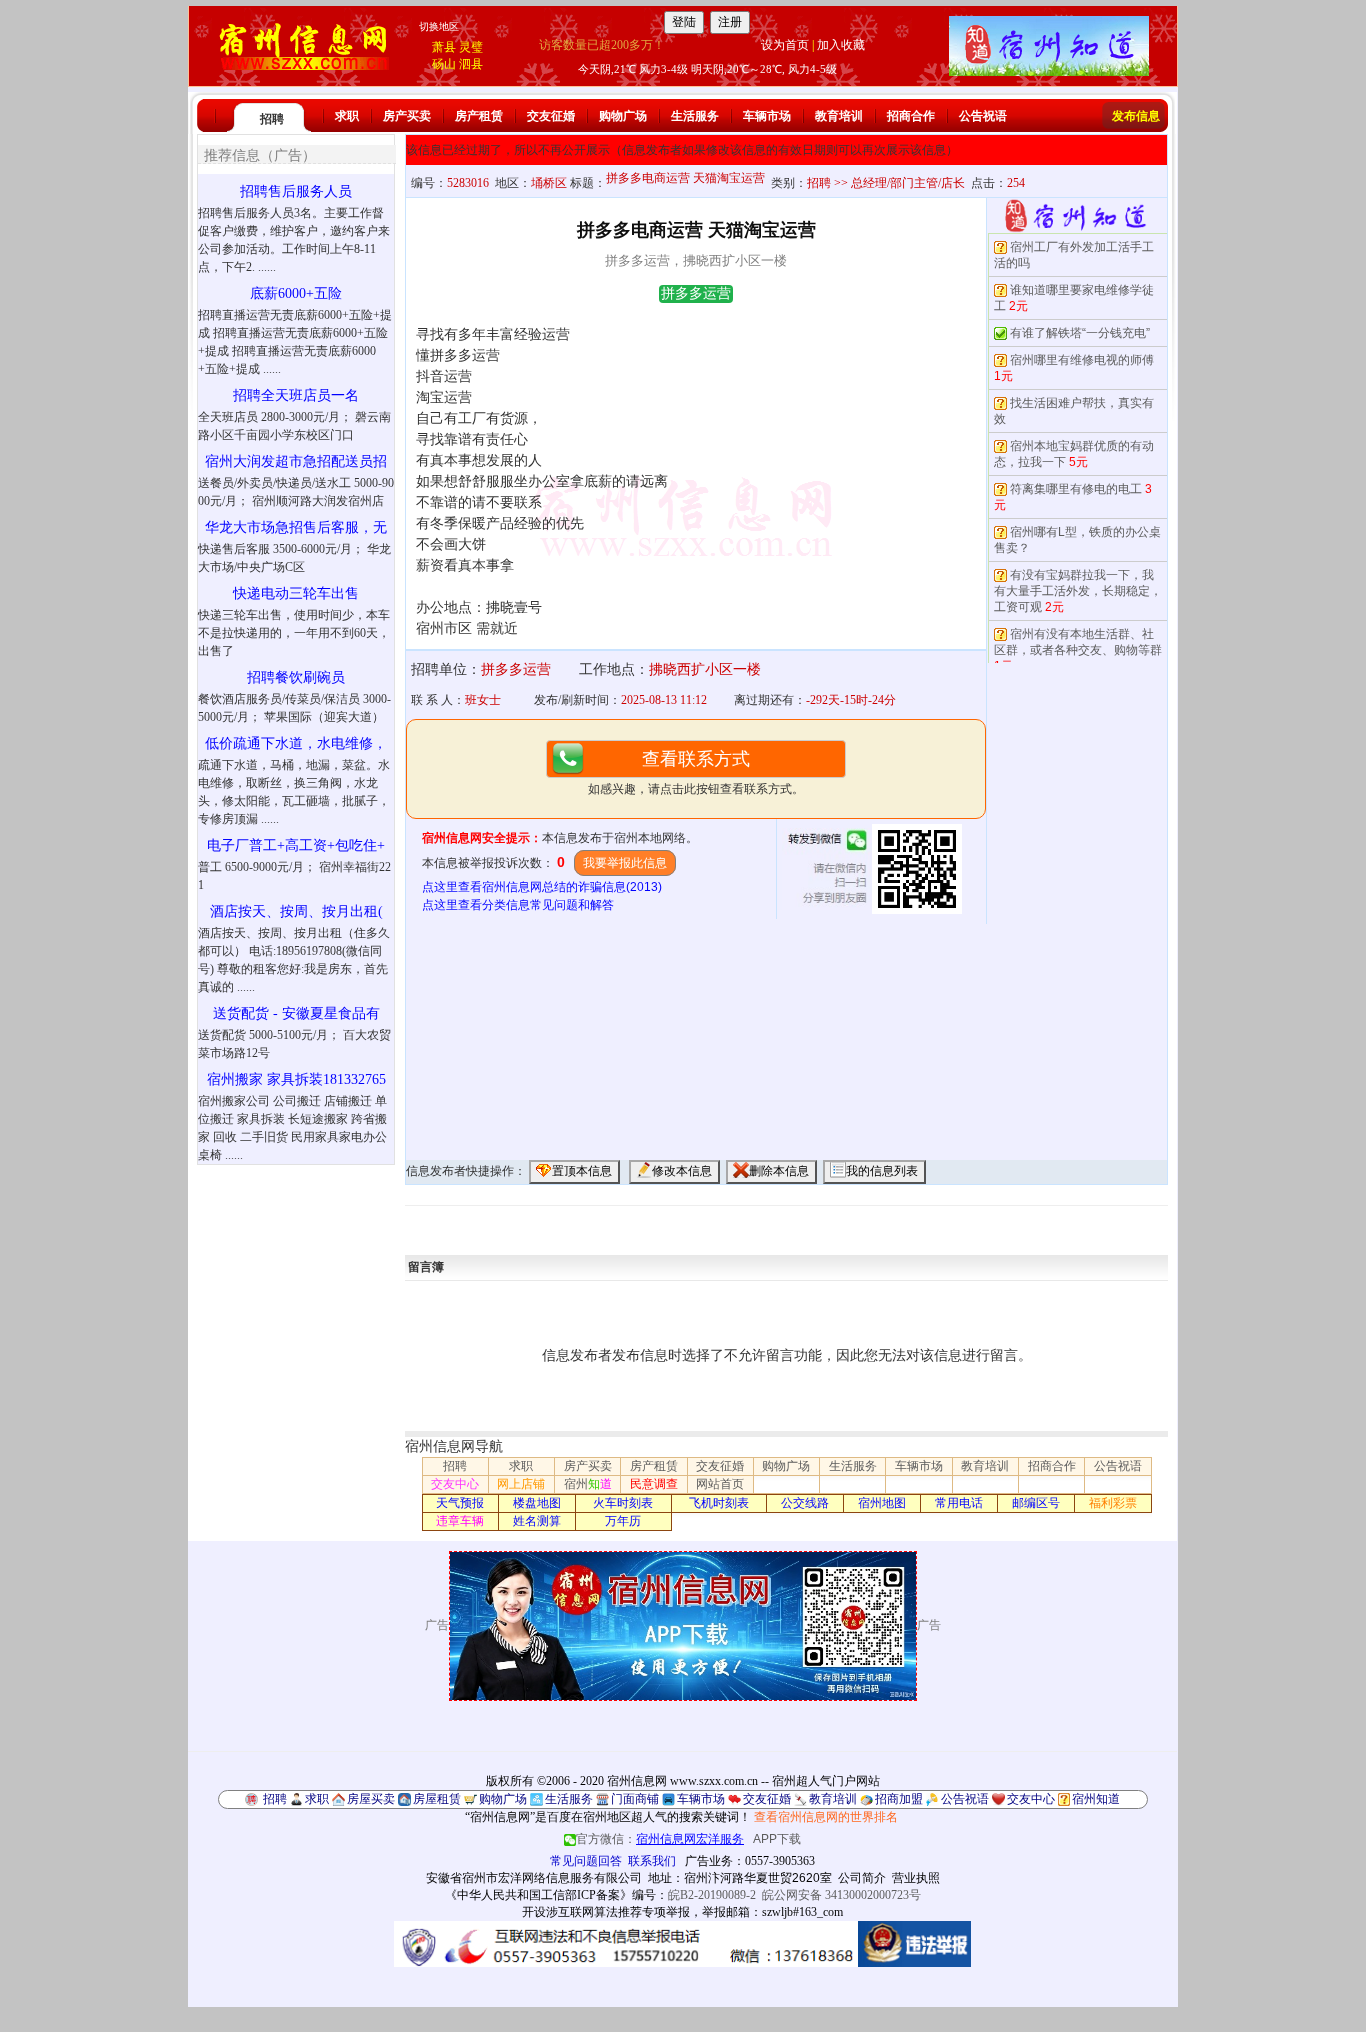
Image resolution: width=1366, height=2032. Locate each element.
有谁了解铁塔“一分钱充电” (1080, 333)
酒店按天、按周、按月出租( (296, 911)
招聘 (272, 119)
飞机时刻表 (719, 1503)
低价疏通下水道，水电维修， (296, 743)
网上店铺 (521, 1484)
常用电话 (959, 1503)
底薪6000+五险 (296, 293)
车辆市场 (767, 116)
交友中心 (455, 1484)
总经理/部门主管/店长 (908, 183)
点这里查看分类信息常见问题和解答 (518, 905)
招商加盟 (899, 1799)
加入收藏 (841, 45)
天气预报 (460, 1503)
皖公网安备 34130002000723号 (841, 1895)
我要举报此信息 (625, 863)
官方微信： (660, 1839)
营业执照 (916, 1878)
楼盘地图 (537, 1503)
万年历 (623, 1521)
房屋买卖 (371, 1799)
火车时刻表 (623, 1503)
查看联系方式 (696, 759)
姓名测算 (537, 1521)
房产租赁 (479, 116)
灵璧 (471, 47)
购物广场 (623, 116)
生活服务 (695, 116)
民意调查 (654, 1484)
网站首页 (720, 1484)
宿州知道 (1096, 1799)
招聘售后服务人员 (296, 191)
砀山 (444, 64)
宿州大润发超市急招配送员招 (296, 461)
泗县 (471, 64)
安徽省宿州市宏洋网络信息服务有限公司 (534, 1878)
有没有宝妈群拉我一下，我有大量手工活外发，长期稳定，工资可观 (1078, 591)
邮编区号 (1036, 1503)
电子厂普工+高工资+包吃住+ (296, 845)
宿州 (588, 1484)
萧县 (444, 47)
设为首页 (785, 45)
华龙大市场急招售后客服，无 (296, 527)
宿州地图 (882, 1503)
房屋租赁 (437, 1799)
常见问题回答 (586, 1861)
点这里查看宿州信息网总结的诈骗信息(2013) (542, 887)
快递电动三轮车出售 (296, 593)
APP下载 (777, 1839)
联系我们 (652, 1861)
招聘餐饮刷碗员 (296, 677)
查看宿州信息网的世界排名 (826, 1817)
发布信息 (1136, 116)
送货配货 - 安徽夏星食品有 (296, 1013)
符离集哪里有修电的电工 (1076, 489)
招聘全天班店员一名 (296, 395)
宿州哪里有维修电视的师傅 (1082, 360)
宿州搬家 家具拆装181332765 (296, 1079)
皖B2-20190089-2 (712, 1895)
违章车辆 (460, 1521)
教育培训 (839, 116)
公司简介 (862, 1878)
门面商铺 (635, 1799)
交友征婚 (551, 116)
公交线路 (805, 1503)
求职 (347, 116)
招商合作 (911, 116)
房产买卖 (407, 116)
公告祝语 (983, 116)
